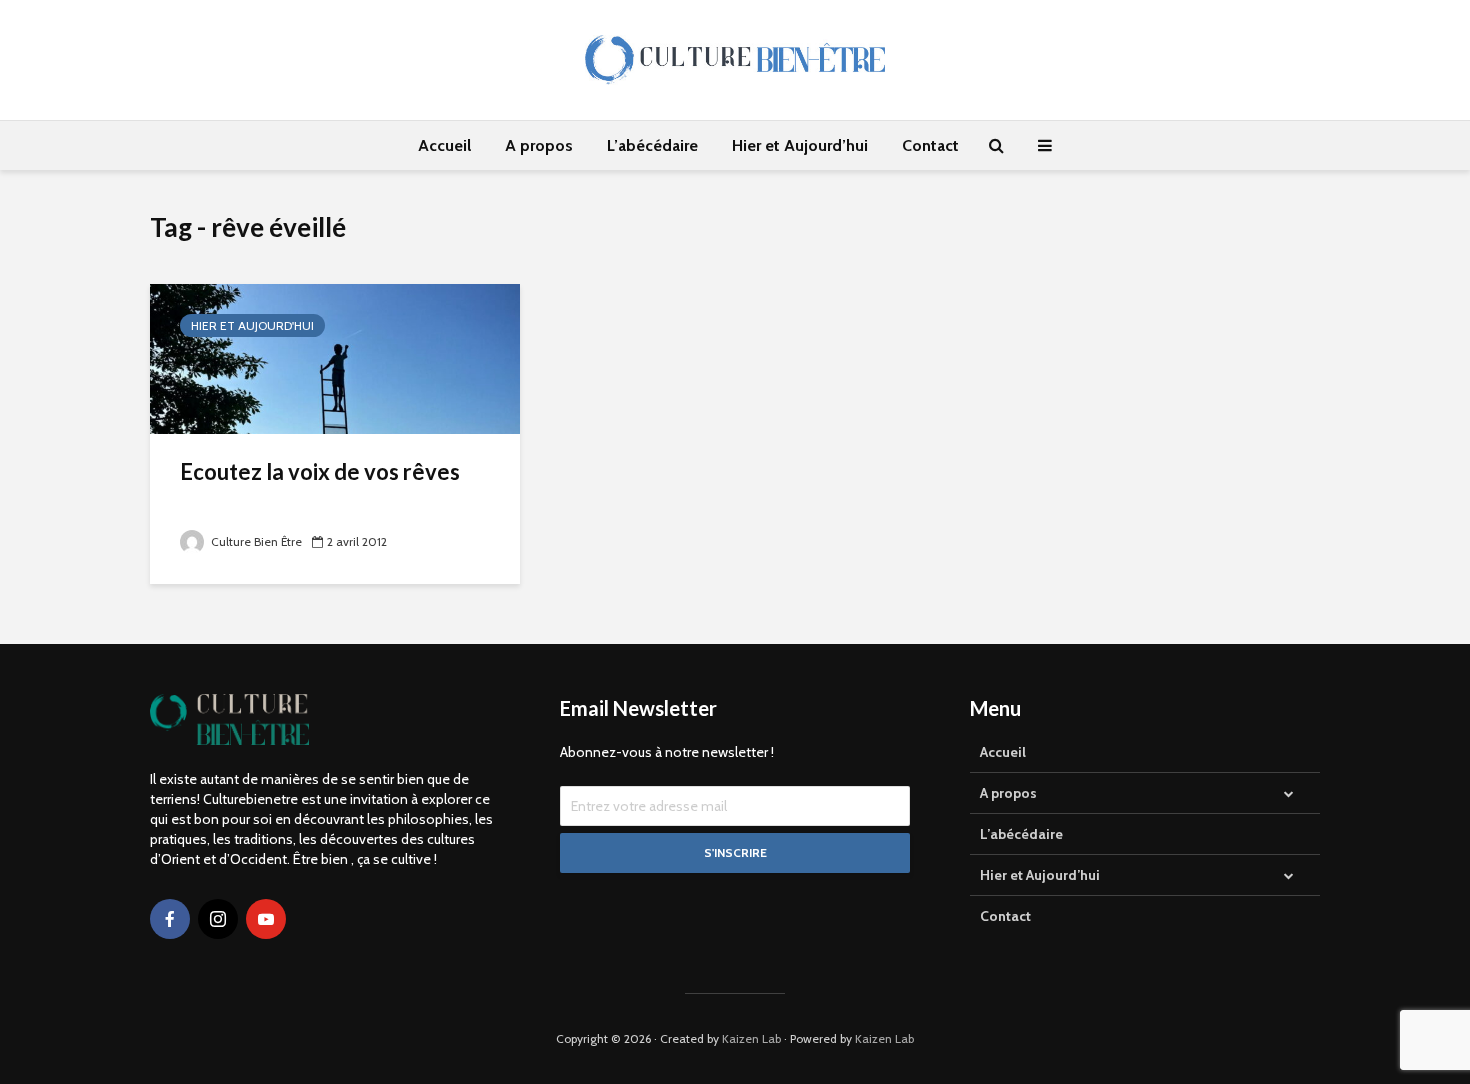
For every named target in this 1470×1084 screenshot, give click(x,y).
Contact (930, 145)
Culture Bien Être (255, 541)
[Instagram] (218, 919)
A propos (539, 145)
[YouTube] (266, 919)
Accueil (444, 145)
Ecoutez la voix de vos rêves (320, 471)
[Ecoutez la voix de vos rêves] (335, 357)
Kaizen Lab (751, 1038)
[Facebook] (170, 919)
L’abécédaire (652, 145)
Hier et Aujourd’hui (800, 145)
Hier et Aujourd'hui (252, 325)
